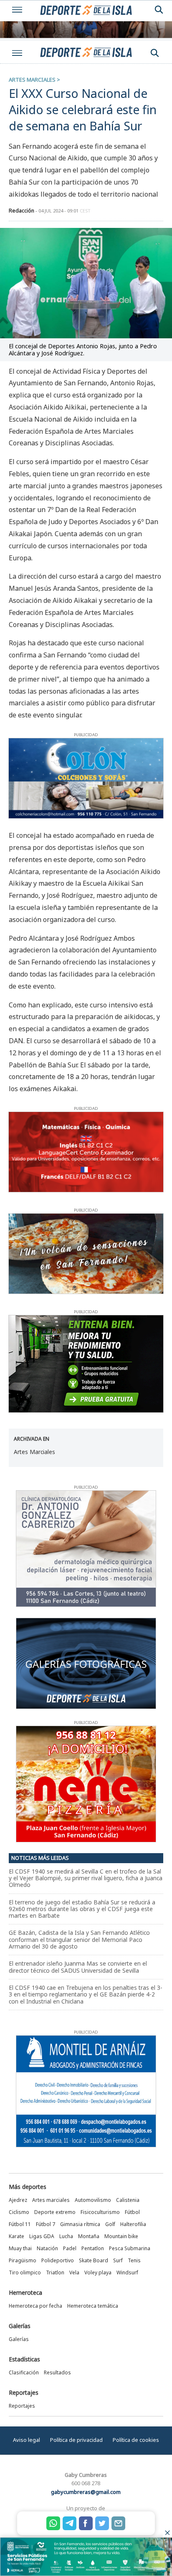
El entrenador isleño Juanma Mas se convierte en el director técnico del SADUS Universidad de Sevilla (78, 1967)
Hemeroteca (25, 2292)
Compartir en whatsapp (53, 2523)
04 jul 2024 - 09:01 (64, 211)
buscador (155, 53)
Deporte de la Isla (86, 52)
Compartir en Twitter (102, 2523)
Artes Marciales (34, 1452)
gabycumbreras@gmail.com (86, 2492)
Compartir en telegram (70, 2523)
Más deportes (28, 2187)
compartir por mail (118, 2523)
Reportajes (24, 2392)
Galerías (20, 2326)
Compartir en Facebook (86, 2523)
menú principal (17, 53)
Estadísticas (24, 2359)
